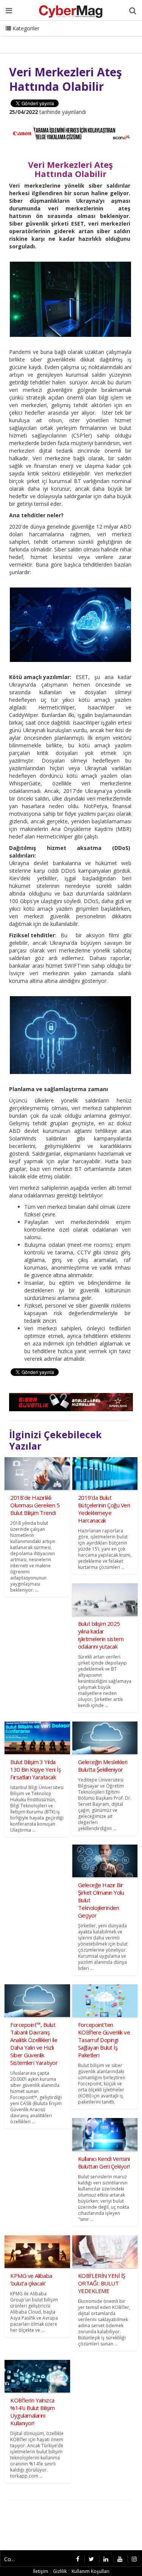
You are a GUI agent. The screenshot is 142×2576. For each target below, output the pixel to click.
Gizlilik (60, 2571)
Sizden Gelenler (25, 38)
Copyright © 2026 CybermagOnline (13, 2559)
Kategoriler (25, 28)
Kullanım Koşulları (91, 2571)
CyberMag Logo (102, 38)
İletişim (63, 38)
